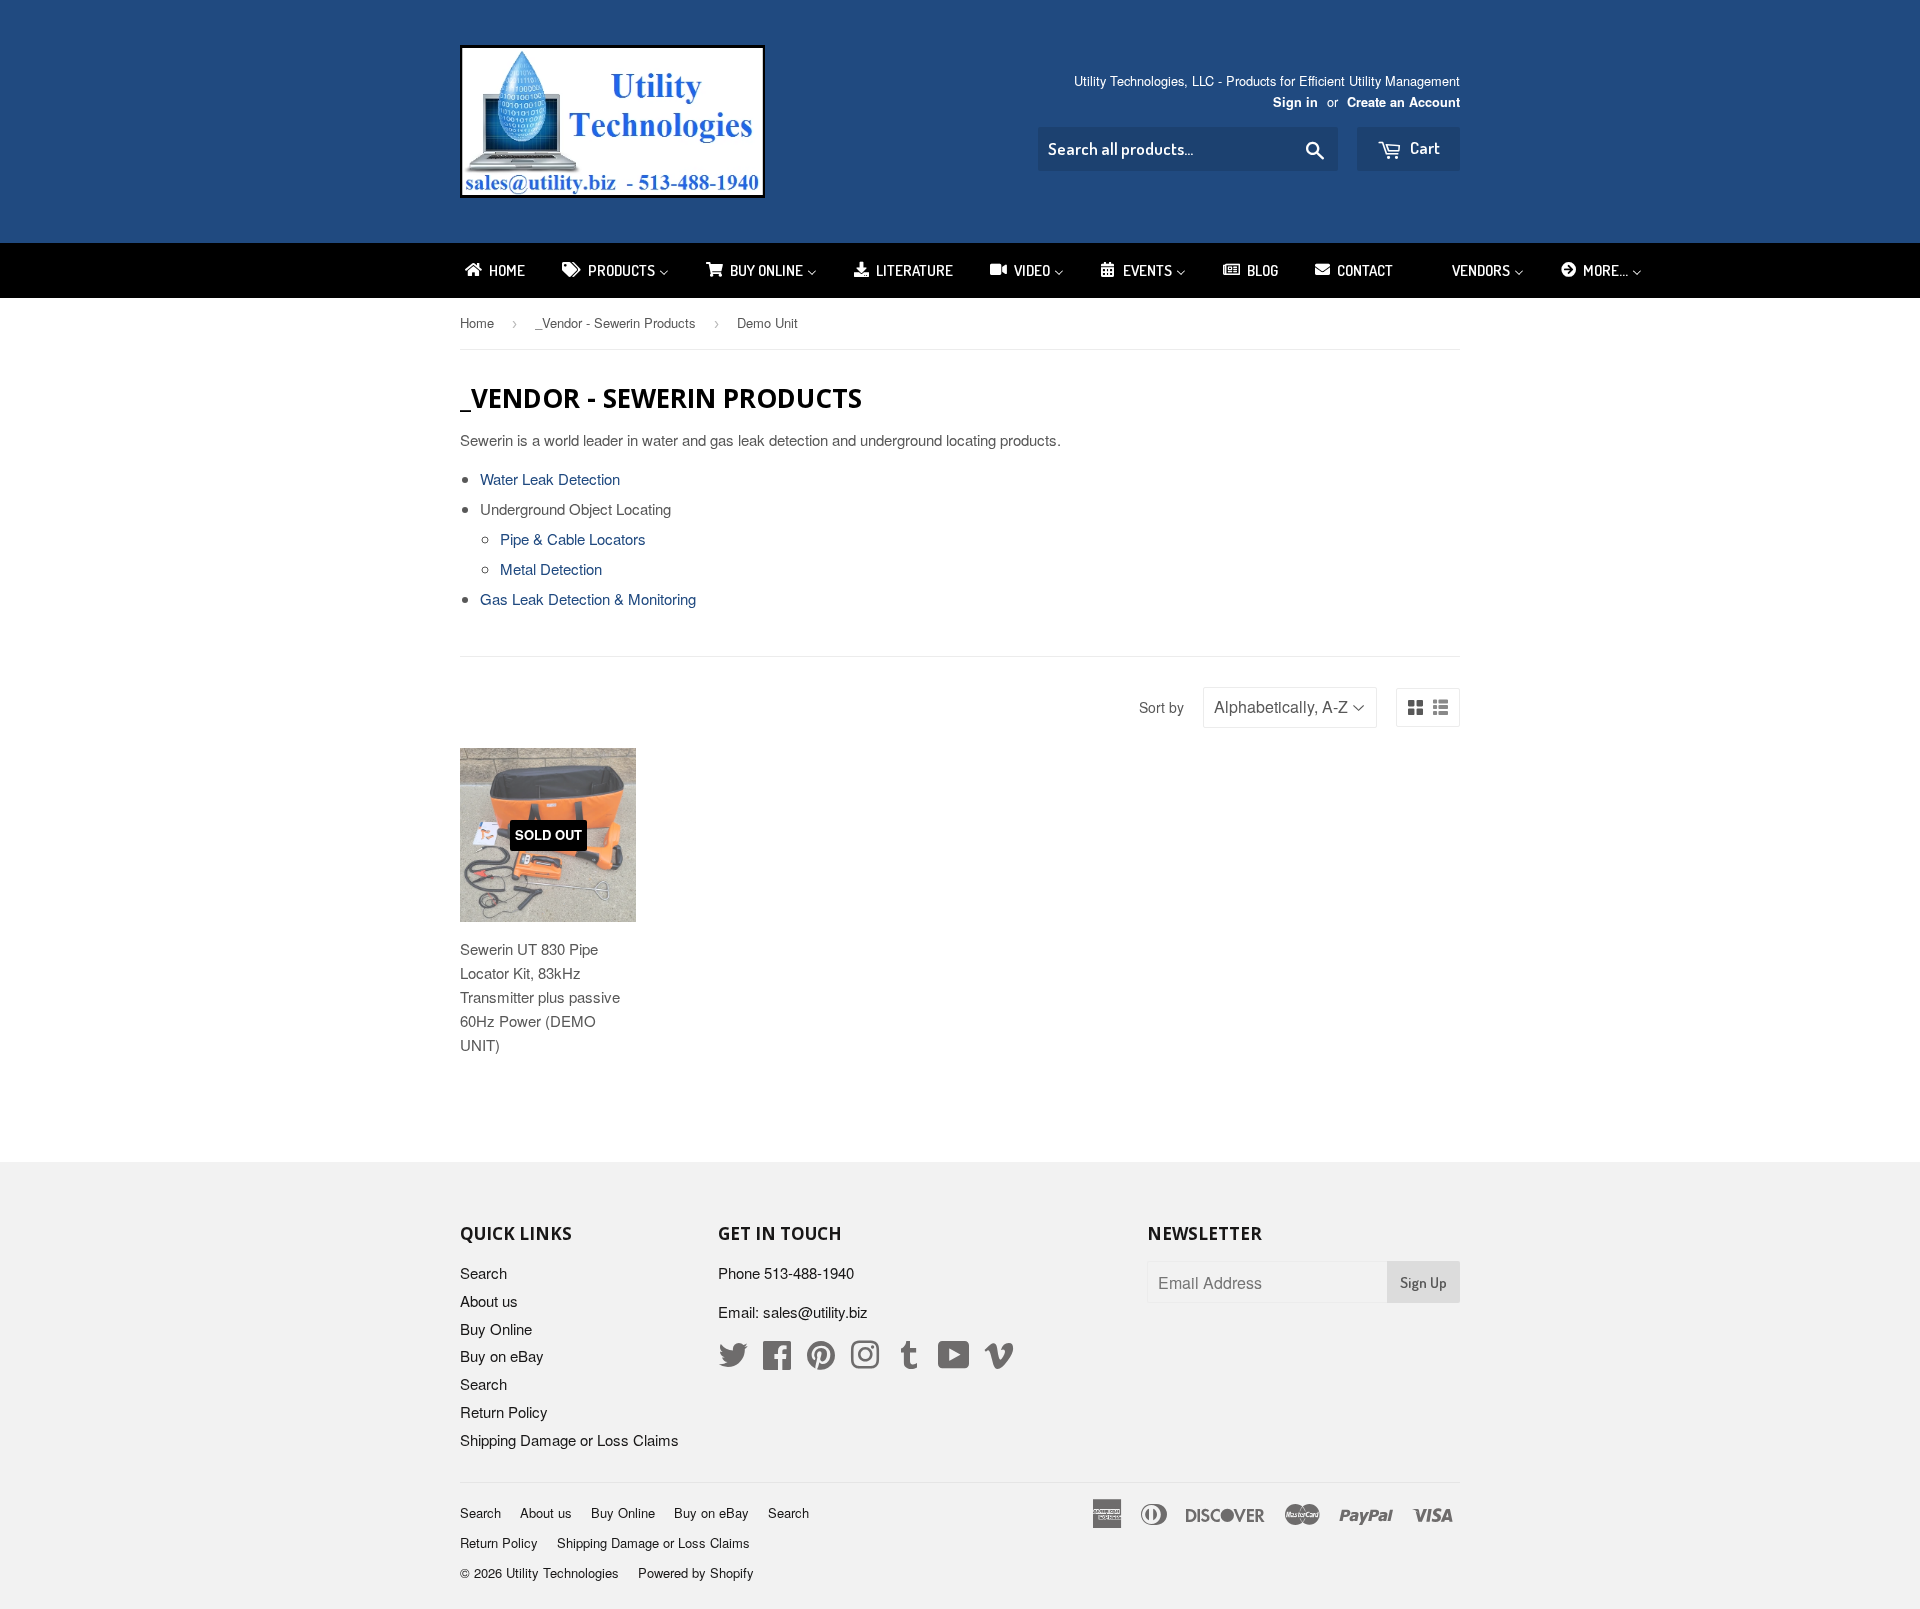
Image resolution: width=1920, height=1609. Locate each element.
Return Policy (504, 1411)
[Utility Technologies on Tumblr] (909, 1360)
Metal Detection (551, 568)
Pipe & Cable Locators (573, 538)
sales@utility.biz (815, 1311)
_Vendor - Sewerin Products (615, 322)
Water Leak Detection (550, 478)
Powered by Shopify (696, 1572)
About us (489, 1300)
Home (477, 322)
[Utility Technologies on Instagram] (865, 1360)
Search (483, 1272)
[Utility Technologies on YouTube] (954, 1360)
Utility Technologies (562, 1572)
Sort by (1161, 707)
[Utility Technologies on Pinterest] (821, 1360)
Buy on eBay (502, 1355)
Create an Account (1403, 102)
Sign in (1295, 102)
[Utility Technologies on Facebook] (777, 1360)
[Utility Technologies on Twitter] (733, 1360)
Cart (1423, 147)
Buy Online (496, 1328)
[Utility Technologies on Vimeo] (999, 1360)
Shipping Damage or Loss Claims (569, 1439)
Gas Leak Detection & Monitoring (588, 598)
